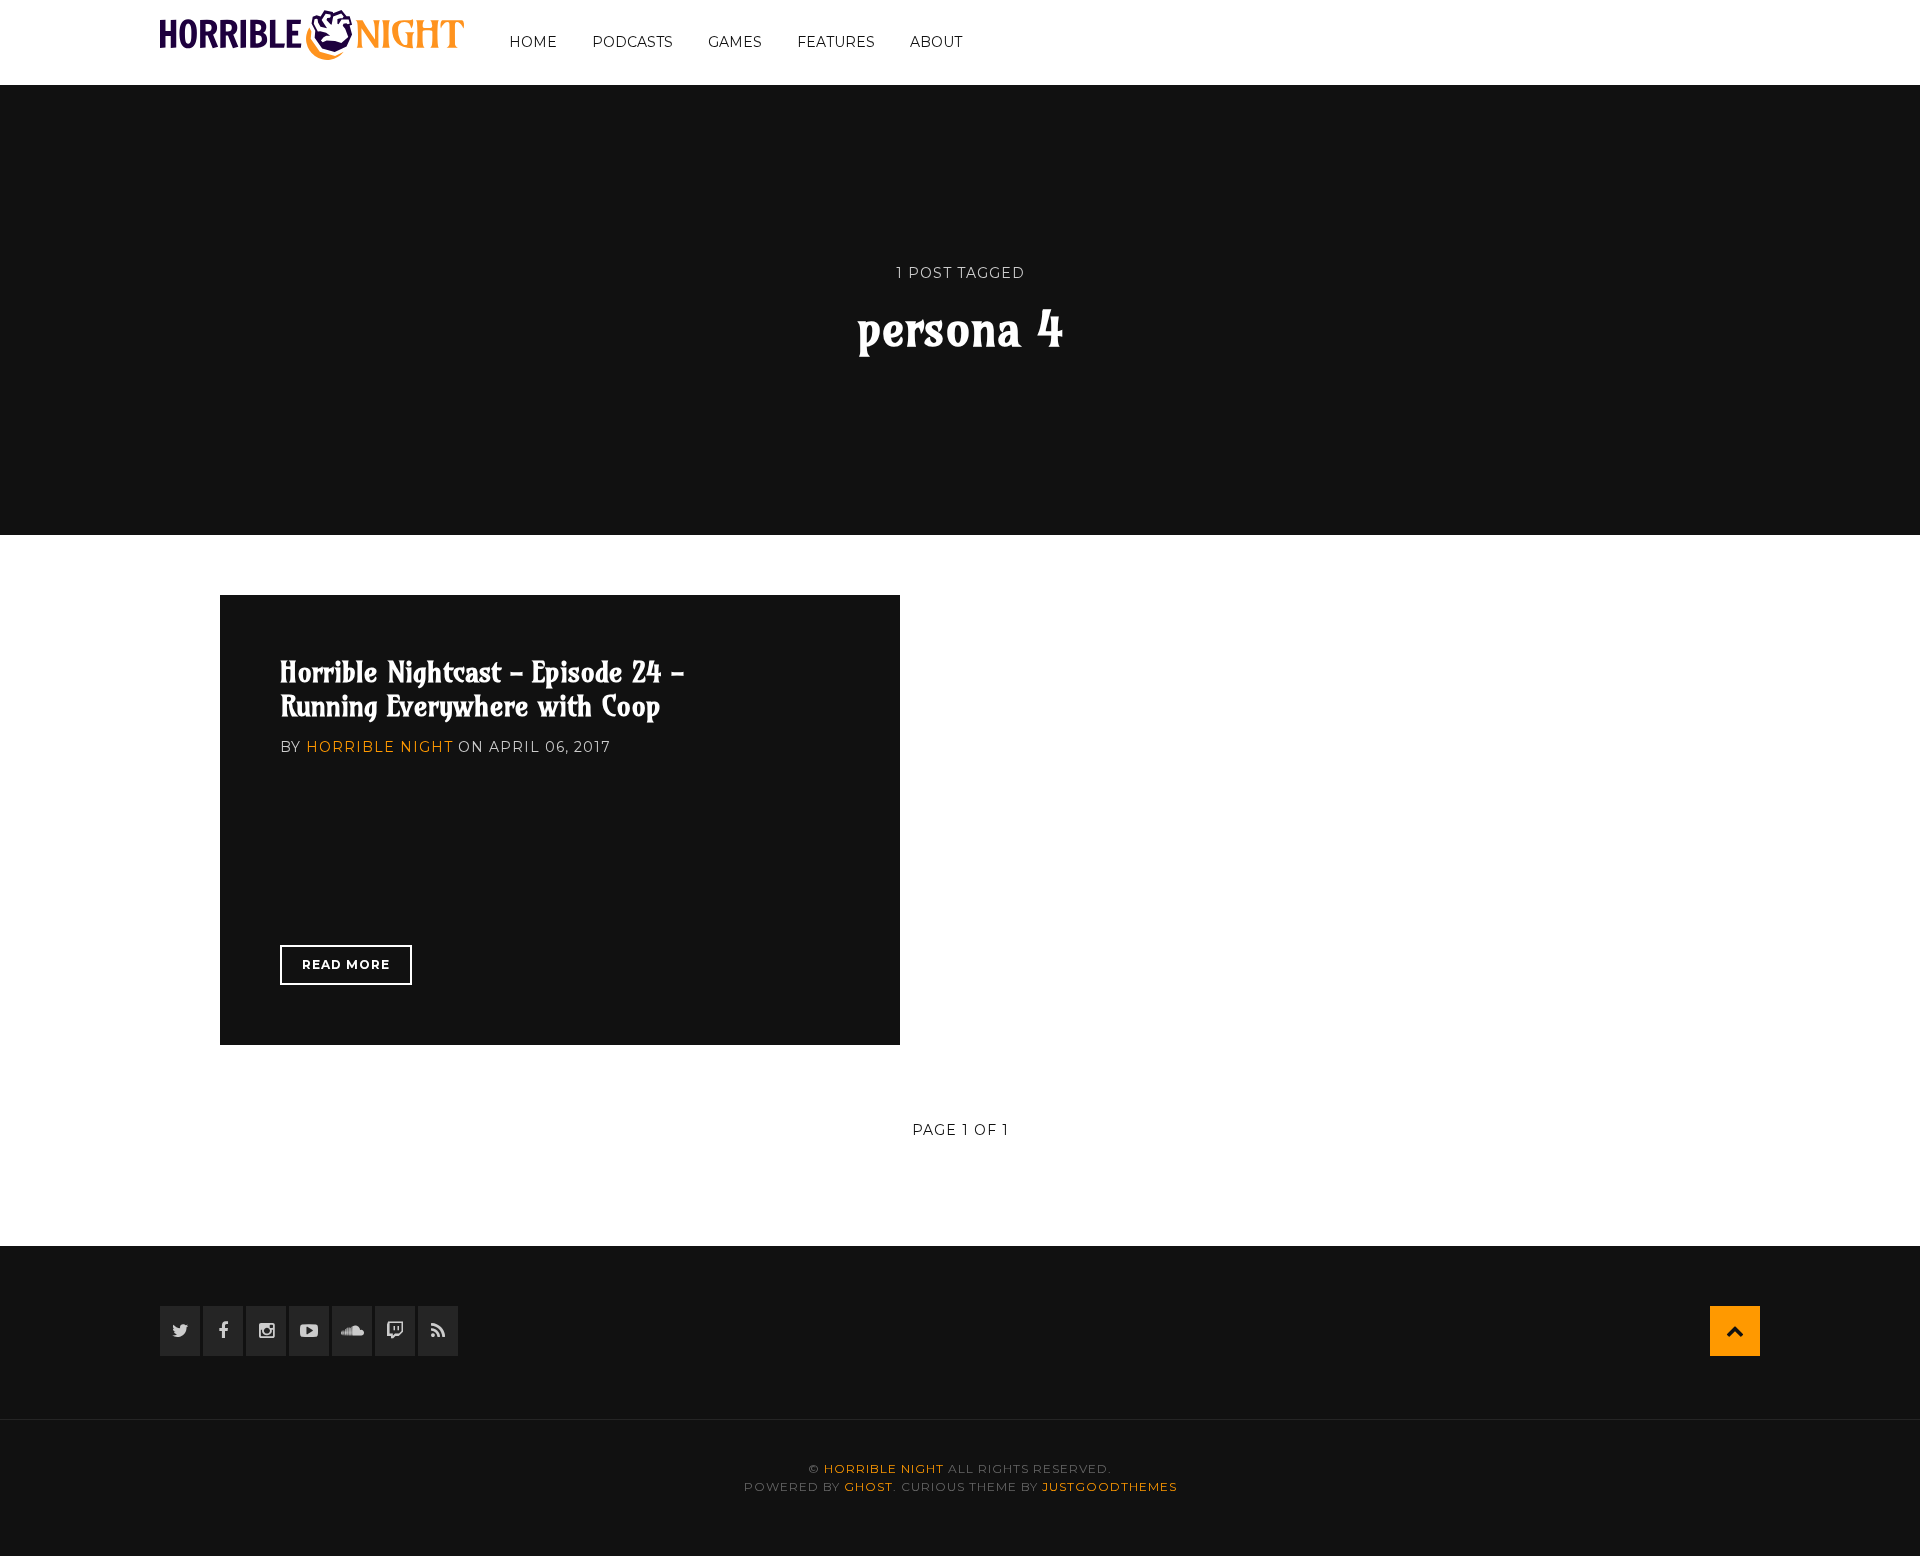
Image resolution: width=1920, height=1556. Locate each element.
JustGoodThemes (1109, 1486)
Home (533, 42)
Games (735, 42)
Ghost (868, 1486)
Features (836, 42)
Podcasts (632, 42)
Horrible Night (379, 747)
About (936, 42)
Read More (346, 964)
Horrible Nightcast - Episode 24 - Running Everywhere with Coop (482, 688)
